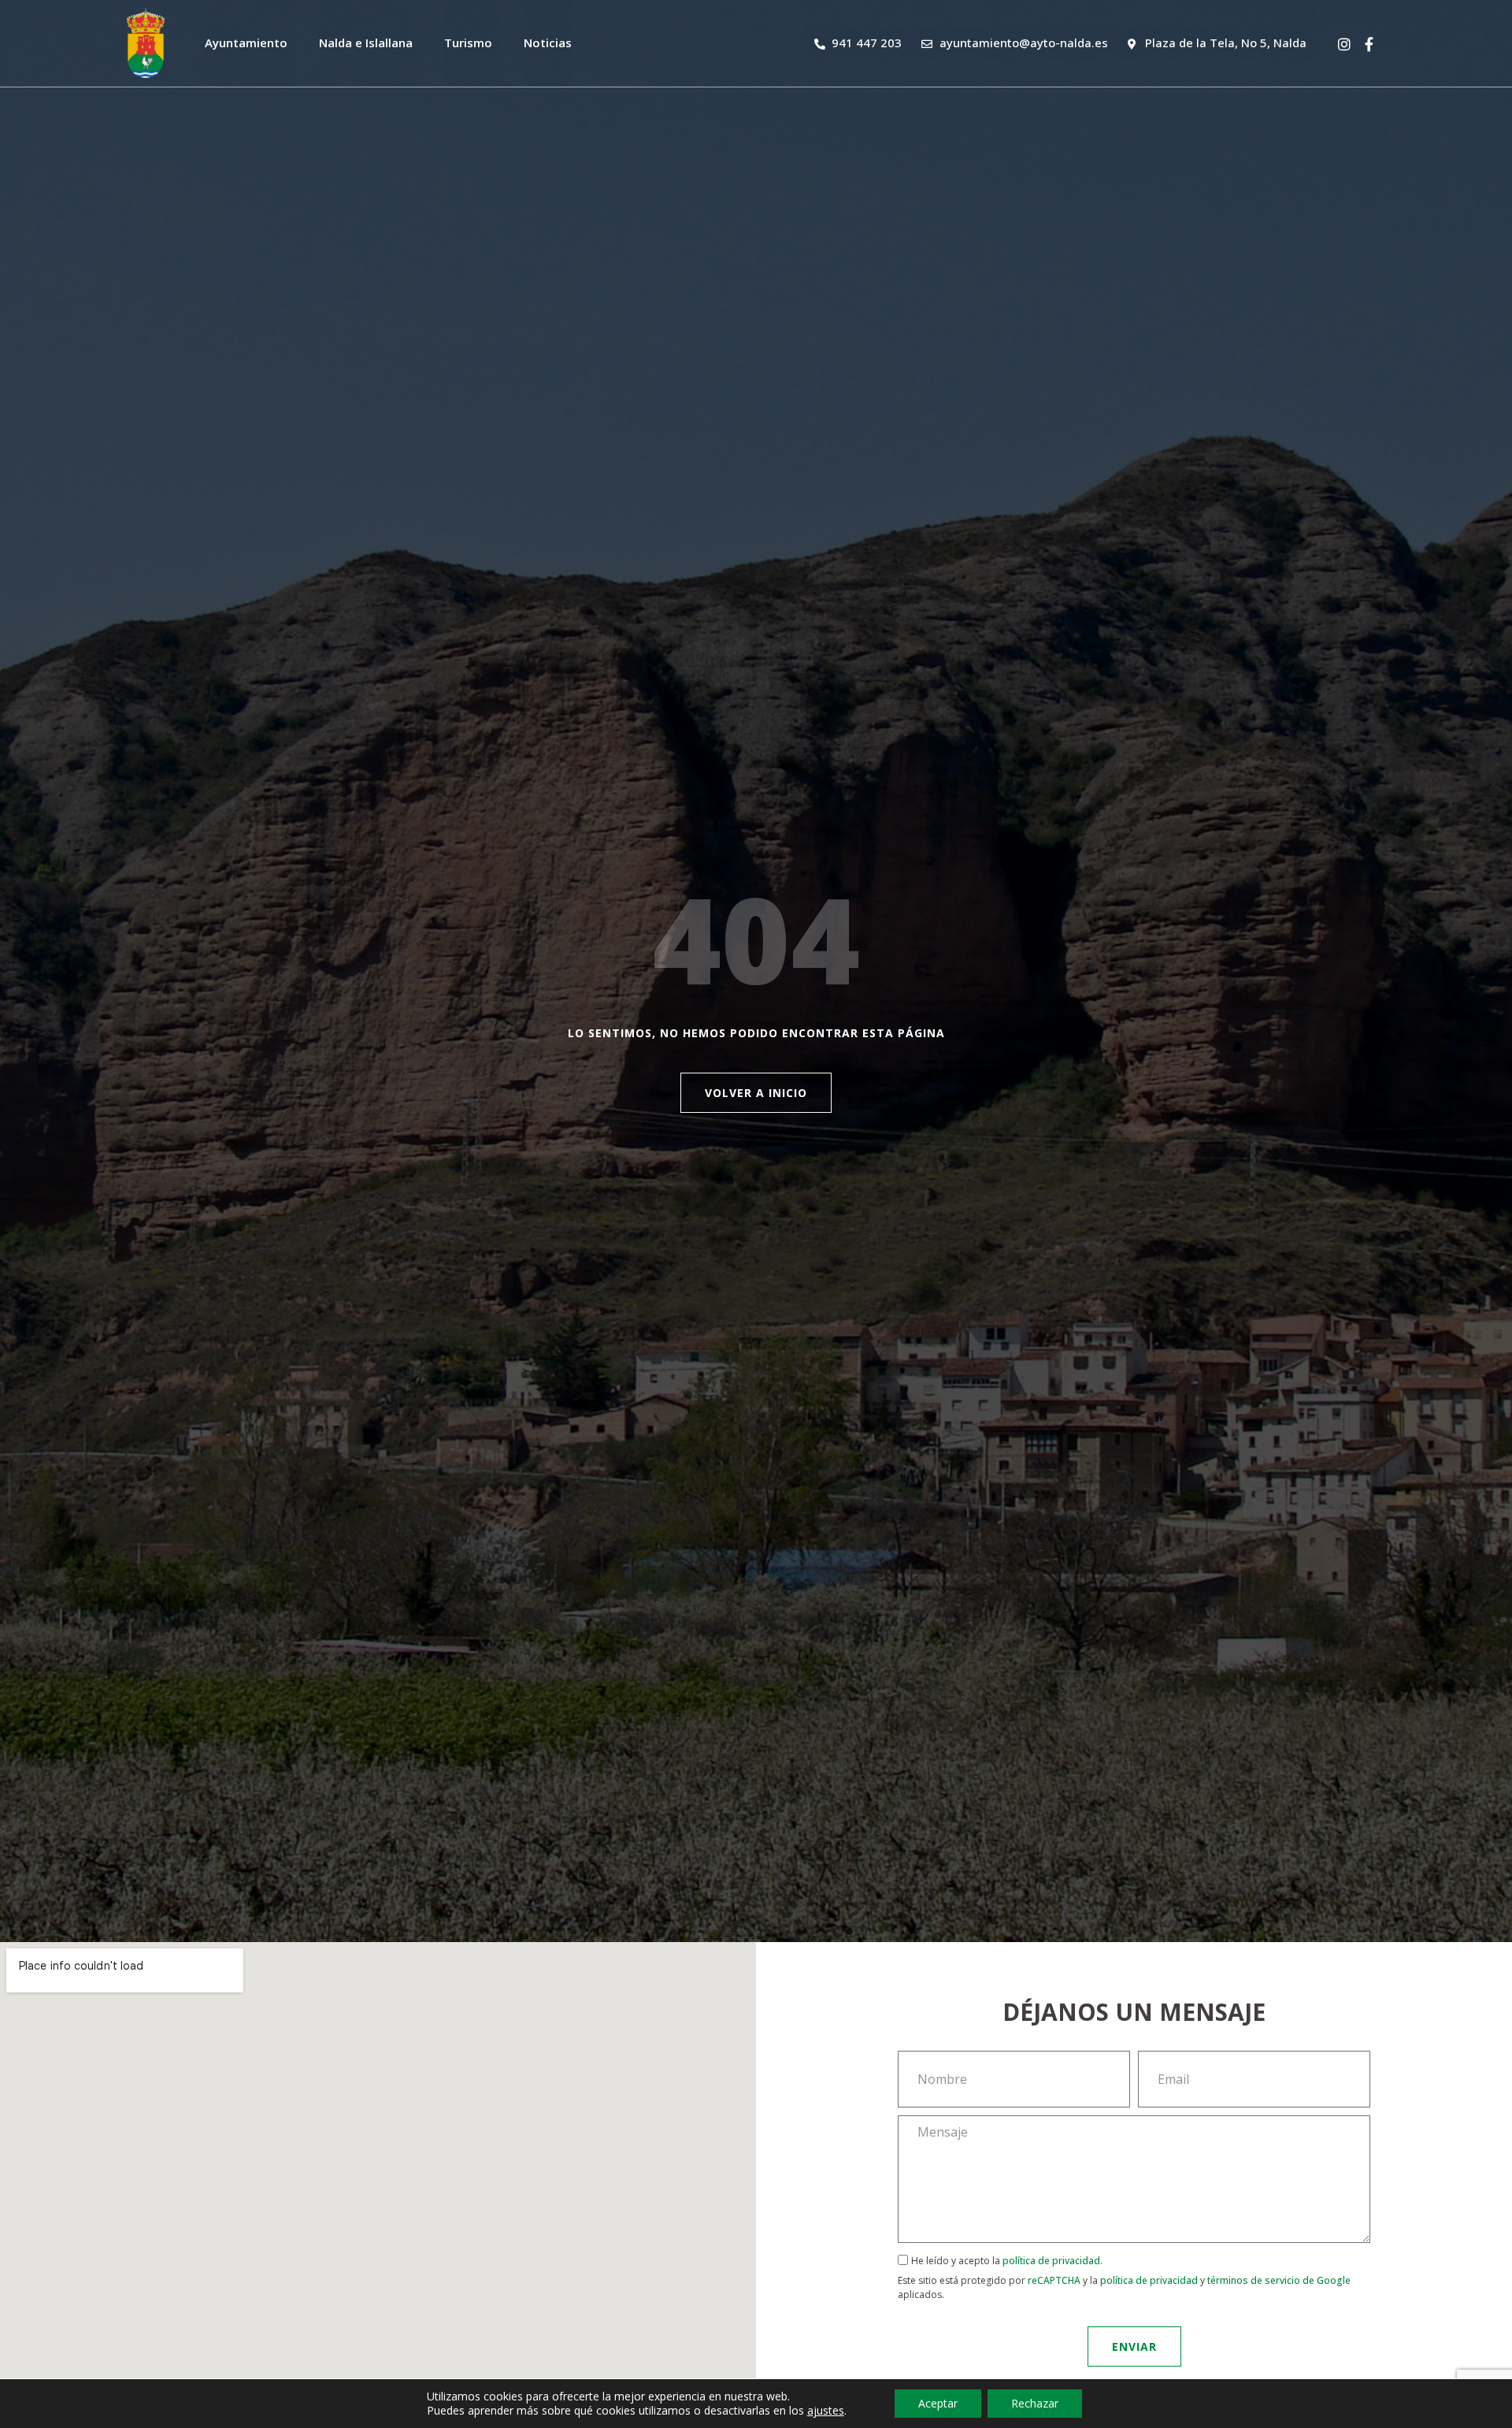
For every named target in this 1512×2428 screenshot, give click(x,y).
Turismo (468, 43)
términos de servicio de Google (1279, 2280)
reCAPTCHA (1054, 2280)
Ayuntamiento (246, 43)
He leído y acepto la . (1124, 2277)
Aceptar (938, 2403)
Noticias (548, 43)
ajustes (826, 2411)
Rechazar (1035, 2403)
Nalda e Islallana (366, 43)
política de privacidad (1051, 2261)
